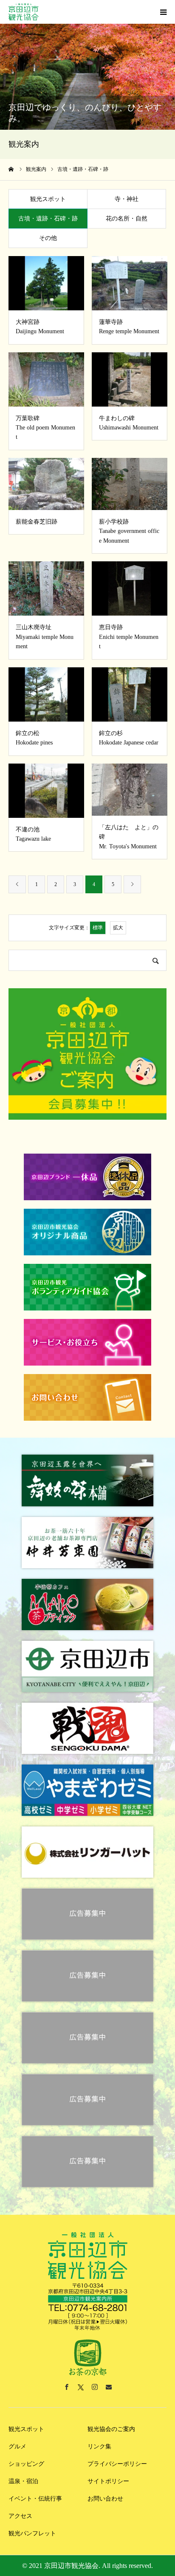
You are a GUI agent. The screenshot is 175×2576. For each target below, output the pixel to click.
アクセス (20, 2516)
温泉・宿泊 (23, 2481)
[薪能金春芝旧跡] (46, 484)
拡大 (118, 928)
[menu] (163, 12)
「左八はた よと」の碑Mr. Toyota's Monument (129, 837)
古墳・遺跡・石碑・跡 (48, 219)
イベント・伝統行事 (35, 2499)
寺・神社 (127, 199)
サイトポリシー (108, 2481)
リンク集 (99, 2446)
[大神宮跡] (46, 283)
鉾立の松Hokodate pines (34, 738)
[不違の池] (46, 791)
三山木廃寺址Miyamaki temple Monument (45, 637)
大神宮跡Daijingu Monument (40, 327)
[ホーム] (11, 169)
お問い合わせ (105, 2499)
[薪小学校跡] (130, 484)
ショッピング (26, 2464)
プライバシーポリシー (117, 2464)
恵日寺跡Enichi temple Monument (129, 637)
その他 (48, 238)
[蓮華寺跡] (130, 283)
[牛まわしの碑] (130, 379)
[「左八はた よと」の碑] (130, 790)
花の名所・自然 (127, 219)
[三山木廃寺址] (46, 588)
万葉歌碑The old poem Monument (45, 428)
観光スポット (48, 199)
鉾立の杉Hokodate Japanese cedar (129, 738)
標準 (98, 928)
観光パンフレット (32, 2533)
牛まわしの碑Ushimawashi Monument (129, 423)
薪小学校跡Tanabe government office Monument (129, 531)
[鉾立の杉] (130, 694)
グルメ (17, 2446)
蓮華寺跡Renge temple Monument (129, 327)
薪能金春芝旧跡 (37, 522)
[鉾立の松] (46, 694)
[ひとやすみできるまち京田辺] (24, 12)
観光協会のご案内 (111, 2429)
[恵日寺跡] (130, 588)
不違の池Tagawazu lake (33, 834)
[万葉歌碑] (46, 379)
